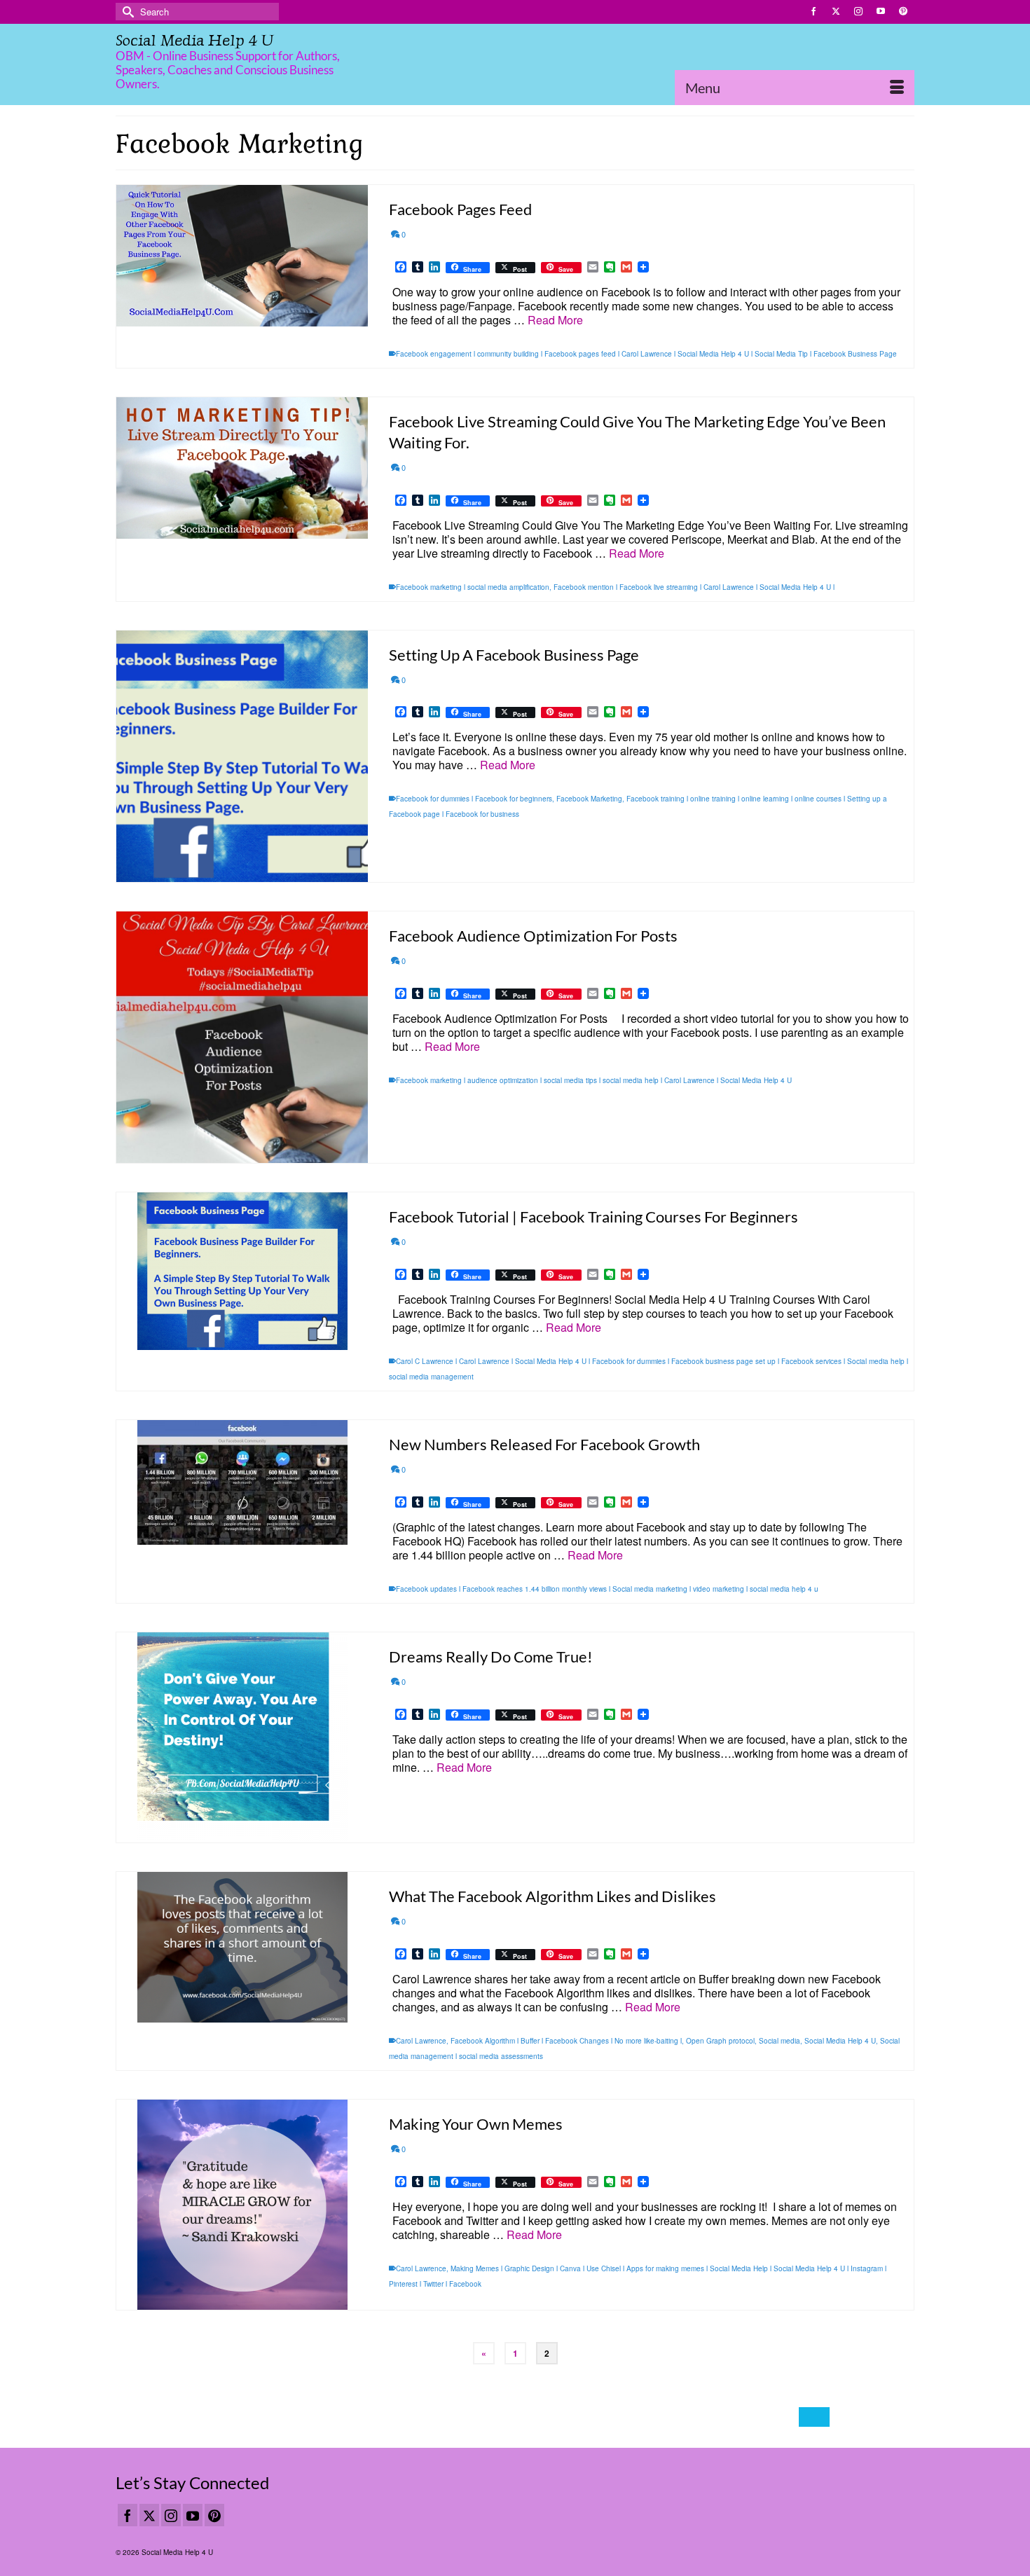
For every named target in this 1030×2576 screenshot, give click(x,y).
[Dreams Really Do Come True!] (242, 1737)
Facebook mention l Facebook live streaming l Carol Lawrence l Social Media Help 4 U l (694, 587)
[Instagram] (171, 2515)
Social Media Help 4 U (194, 40)
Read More (555, 320)
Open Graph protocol (720, 2041)
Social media (780, 2041)
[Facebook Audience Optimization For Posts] (242, 1037)
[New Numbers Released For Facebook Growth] (242, 1482)
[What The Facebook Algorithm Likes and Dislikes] (242, 1947)
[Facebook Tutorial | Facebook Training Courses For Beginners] (242, 1271)
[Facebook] (128, 2515)
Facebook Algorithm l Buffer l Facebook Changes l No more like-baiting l (566, 2041)
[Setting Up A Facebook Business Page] (242, 756)
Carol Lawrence (421, 2041)
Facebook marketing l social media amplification (473, 587)
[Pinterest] (214, 2515)
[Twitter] (149, 2515)
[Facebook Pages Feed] (242, 256)
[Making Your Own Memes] (242, 2205)
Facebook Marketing (589, 799)
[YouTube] (193, 2515)
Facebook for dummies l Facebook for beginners (474, 799)
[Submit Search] (126, 12)
